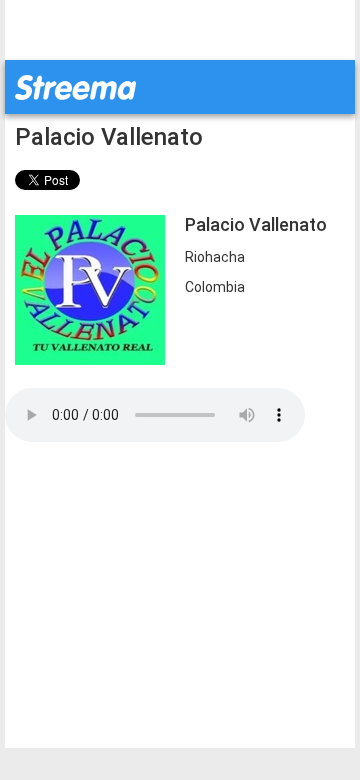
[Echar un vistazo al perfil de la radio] (90, 289)
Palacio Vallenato (109, 137)
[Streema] (75, 86)
